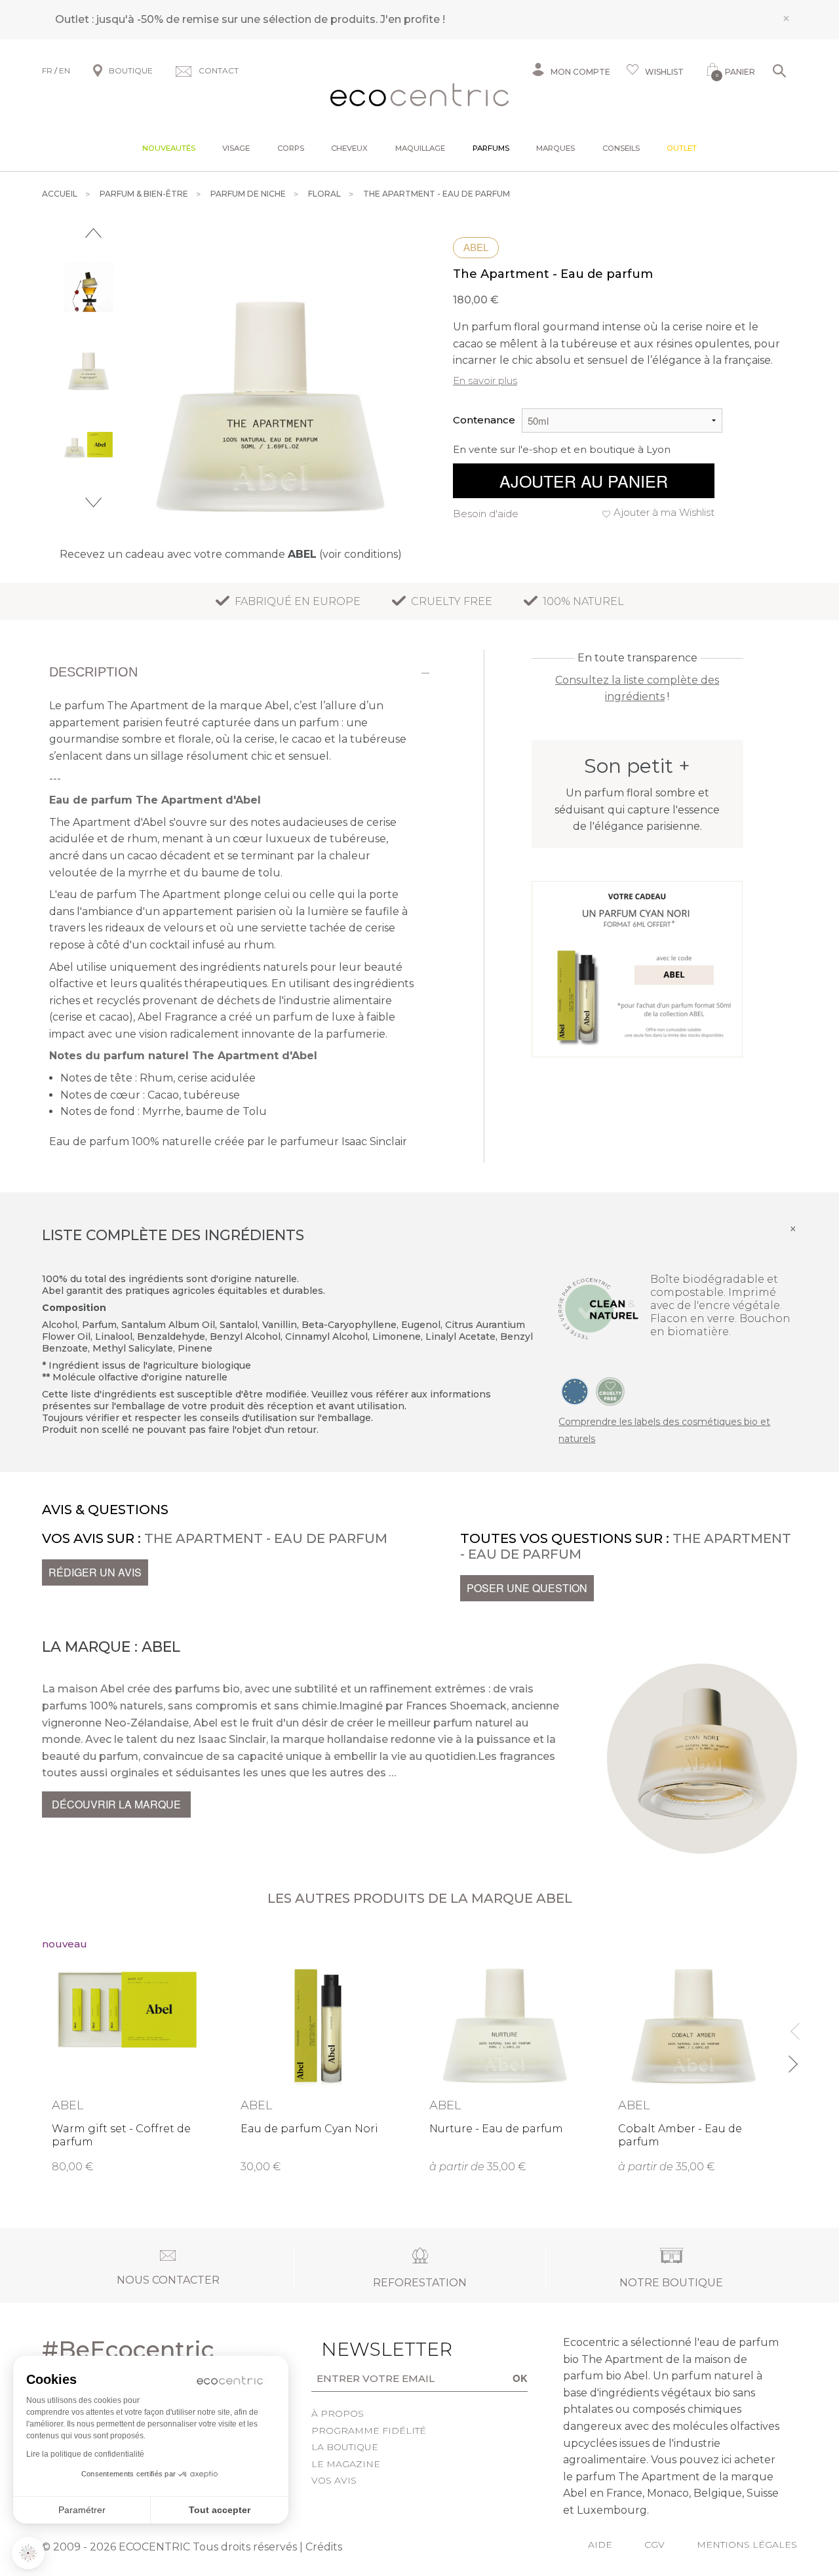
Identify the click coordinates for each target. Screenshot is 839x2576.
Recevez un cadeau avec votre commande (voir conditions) (231, 554)
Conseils (621, 148)
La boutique (345, 2447)
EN (65, 70)
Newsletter (361, 2349)
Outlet (682, 148)
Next (93, 502)
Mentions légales (747, 2545)
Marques (556, 148)
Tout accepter (220, 2510)
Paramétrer (82, 2510)
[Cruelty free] (610, 1391)
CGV (654, 2545)
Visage (236, 148)
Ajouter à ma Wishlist (664, 512)
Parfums (491, 148)
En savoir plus (485, 381)
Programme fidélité (369, 2430)
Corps (291, 148)
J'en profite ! (413, 19)
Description (93, 672)
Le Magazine (346, 2464)
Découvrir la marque (116, 1804)
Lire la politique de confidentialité (85, 2454)
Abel (476, 247)
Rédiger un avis (95, 1572)
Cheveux (349, 148)
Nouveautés (169, 148)
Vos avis (334, 2480)
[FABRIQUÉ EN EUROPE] (575, 1391)
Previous (93, 233)
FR (47, 70)
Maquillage (420, 148)
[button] (28, 2553)
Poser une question (527, 1588)
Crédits (324, 2547)
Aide (600, 2545)
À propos (338, 2413)
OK (520, 2378)
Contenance (484, 420)
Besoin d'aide (486, 514)
